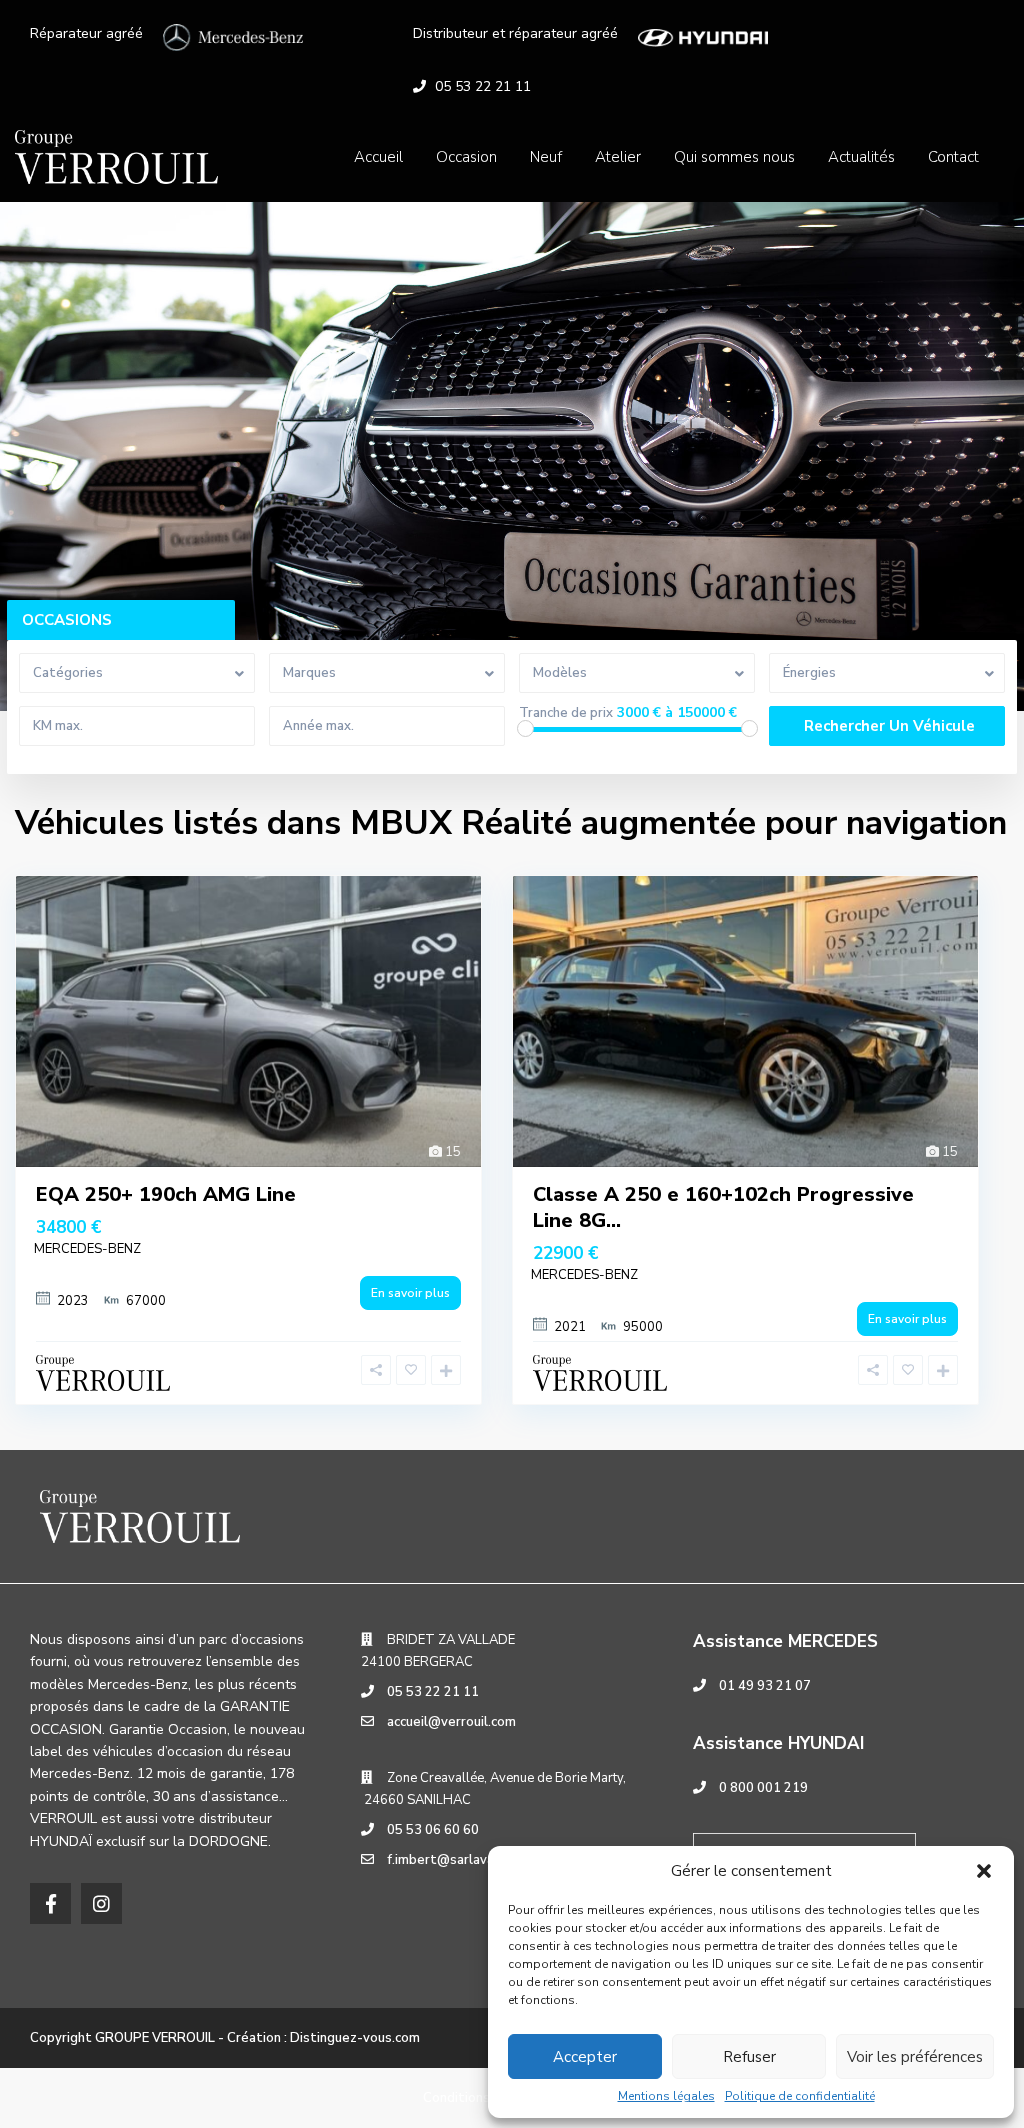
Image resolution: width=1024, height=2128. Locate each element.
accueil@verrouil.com (451, 1722)
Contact (953, 157)
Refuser (749, 2057)
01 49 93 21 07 (765, 1686)
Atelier (618, 157)
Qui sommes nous (734, 157)
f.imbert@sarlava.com (454, 1860)
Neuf (546, 157)
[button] (984, 1871)
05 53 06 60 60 (433, 1830)
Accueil (378, 157)
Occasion (466, 157)
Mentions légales (666, 2096)
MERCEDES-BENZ (87, 1249)
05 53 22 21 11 (483, 86)
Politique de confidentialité (800, 2096)
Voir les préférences (915, 2057)
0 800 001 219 (763, 1788)
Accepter (585, 2057)
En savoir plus (410, 1293)
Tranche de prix (566, 713)
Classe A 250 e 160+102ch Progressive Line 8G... (723, 1207)
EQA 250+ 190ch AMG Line (166, 1194)
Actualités (861, 157)
